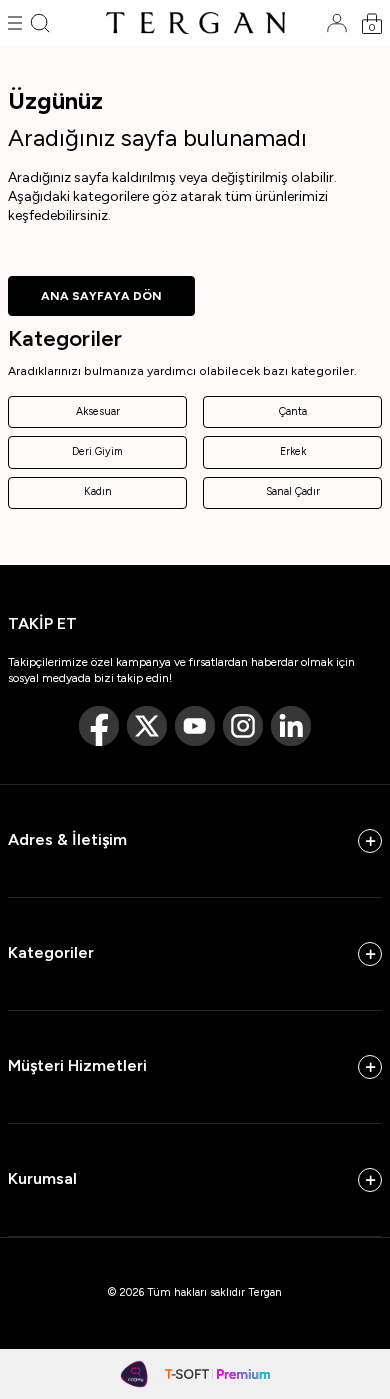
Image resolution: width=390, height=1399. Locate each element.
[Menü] (15, 23)
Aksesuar (98, 411)
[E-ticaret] (217, 1374)
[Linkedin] (291, 726)
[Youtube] (195, 726)
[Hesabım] (337, 23)
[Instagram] (243, 726)
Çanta (293, 411)
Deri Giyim (97, 451)
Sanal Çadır (293, 491)
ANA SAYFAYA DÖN (101, 296)
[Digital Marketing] (135, 1374)
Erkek (293, 451)
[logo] (195, 23)
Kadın (98, 491)
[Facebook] (99, 726)
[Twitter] (147, 726)
